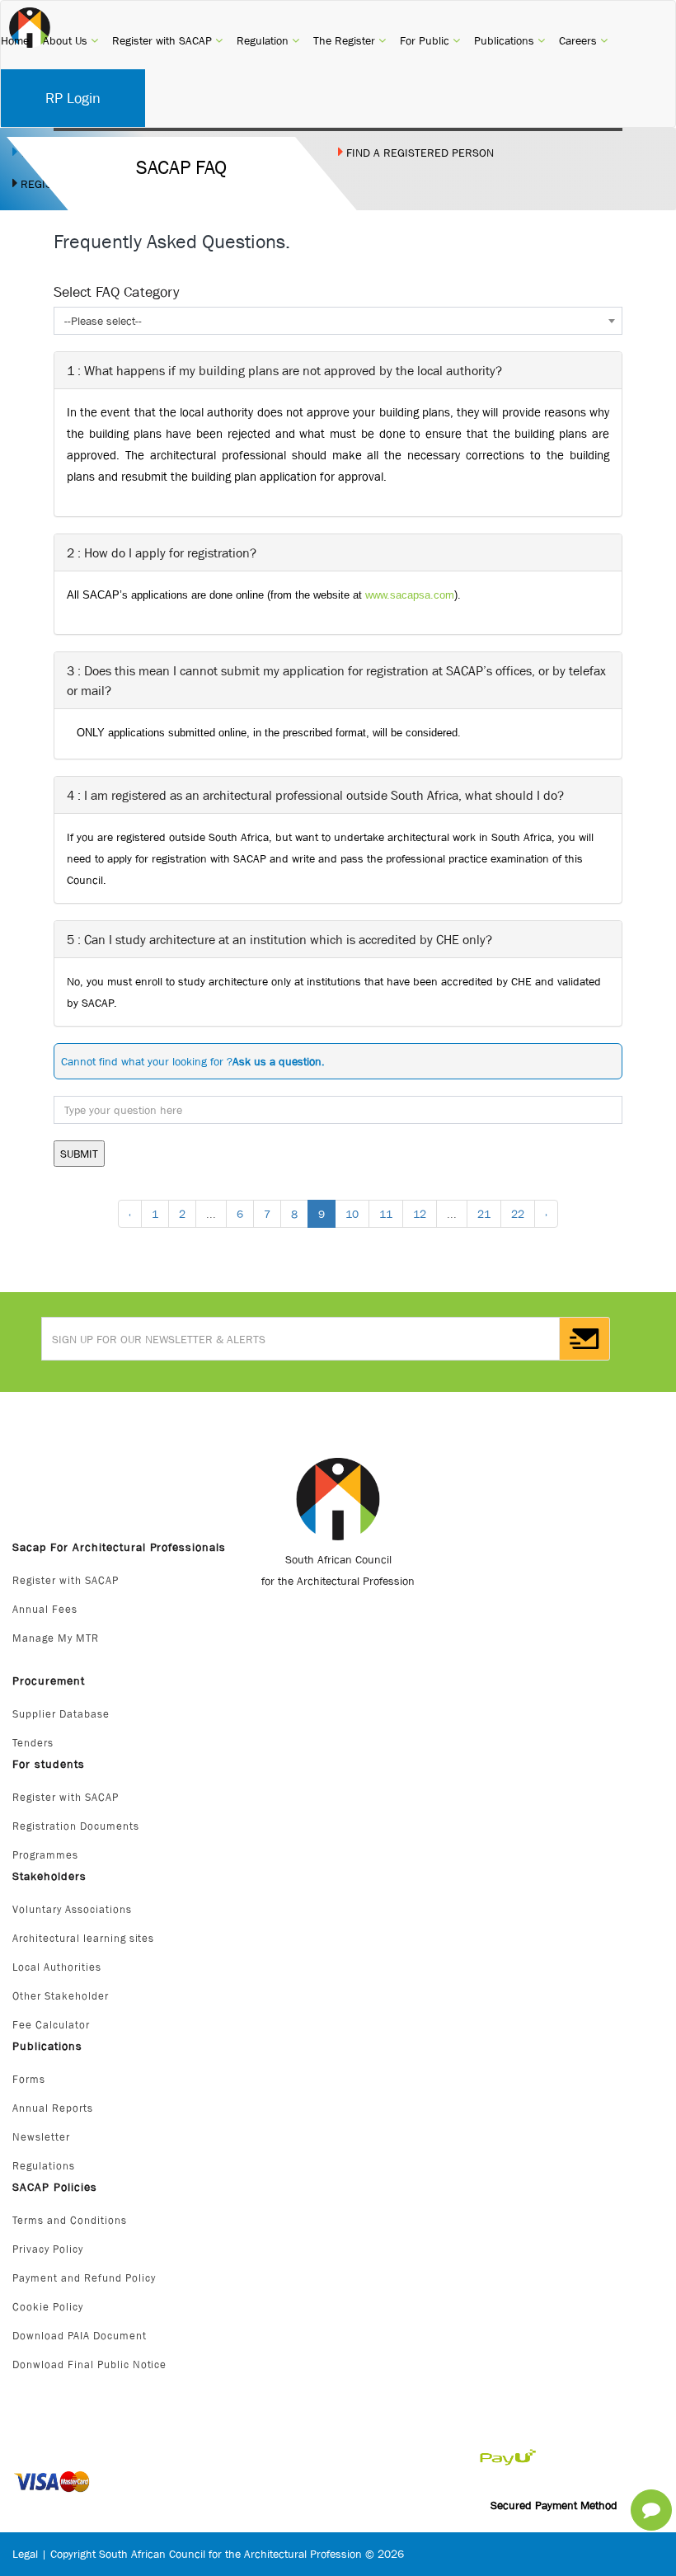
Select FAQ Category (116, 292)
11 (386, 1214)
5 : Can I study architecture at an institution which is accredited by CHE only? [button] (279, 939)
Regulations (44, 2166)
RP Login (73, 98)
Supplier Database (61, 1714)
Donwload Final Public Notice (89, 2364)
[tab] (338, 370)
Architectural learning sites (83, 1938)
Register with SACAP (66, 1580)
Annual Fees (45, 1609)
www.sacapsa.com (410, 595)
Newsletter (41, 2137)
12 (420, 1214)
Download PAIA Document (80, 2336)
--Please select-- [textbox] (103, 321)
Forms (29, 2079)
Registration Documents (76, 1826)
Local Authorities (57, 1967)
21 (484, 1214)
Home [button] (15, 40)
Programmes (45, 1855)
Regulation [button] (268, 40)
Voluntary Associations (72, 1909)
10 (352, 1214)
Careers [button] (583, 40)
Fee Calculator (51, 2025)
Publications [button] (509, 40)
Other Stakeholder (61, 1996)
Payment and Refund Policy (84, 2278)
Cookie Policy (48, 2307)
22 (518, 1214)
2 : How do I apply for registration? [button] (162, 552)
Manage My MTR (56, 1638)
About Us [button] (70, 40)
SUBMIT (79, 1154)
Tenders (33, 1743)
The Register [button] (350, 40)
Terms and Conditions (70, 2220)
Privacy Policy (48, 2249)
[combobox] (338, 321)
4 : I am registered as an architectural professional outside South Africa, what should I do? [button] (315, 795)
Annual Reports (53, 2108)
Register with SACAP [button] (167, 40)
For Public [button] (430, 40)
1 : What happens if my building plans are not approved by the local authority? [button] (284, 370)
